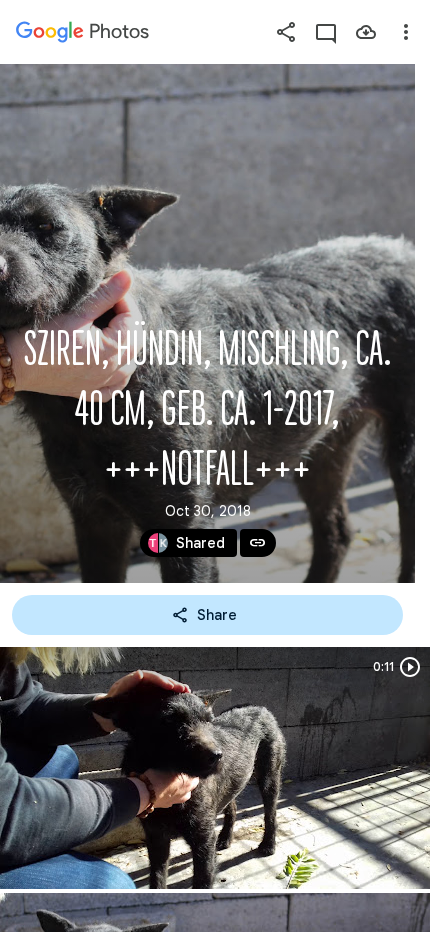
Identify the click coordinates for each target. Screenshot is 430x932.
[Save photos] (366, 32)
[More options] (406, 32)
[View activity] (326, 32)
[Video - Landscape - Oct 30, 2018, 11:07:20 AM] (215, 768)
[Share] (286, 32)
